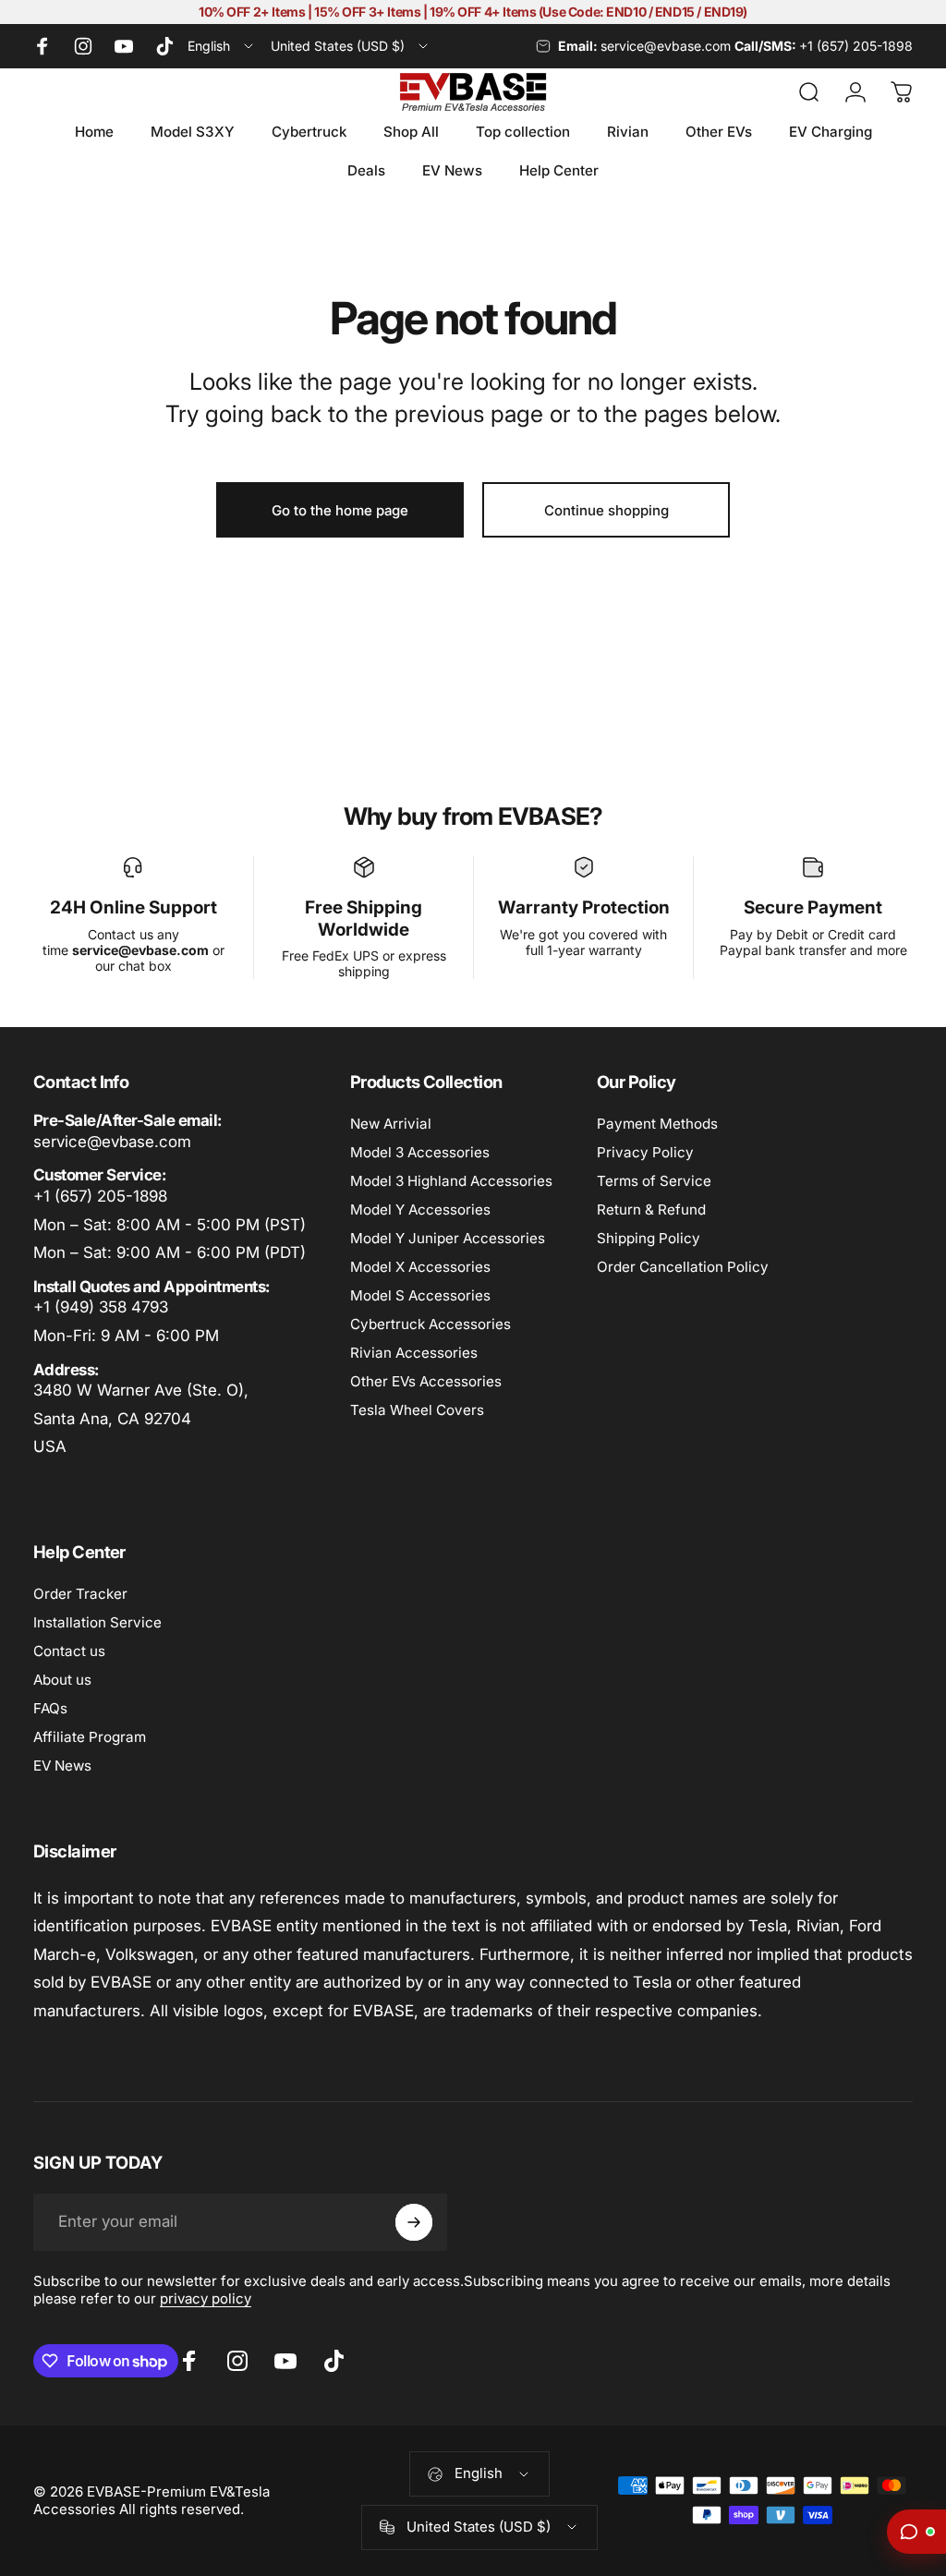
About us (62, 1680)
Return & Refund (651, 1209)
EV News (62, 1766)
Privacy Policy (645, 1152)
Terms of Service (654, 1181)
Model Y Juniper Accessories (448, 1238)
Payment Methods (657, 1124)
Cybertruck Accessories (431, 1324)
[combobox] (222, 46)
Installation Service (97, 1622)
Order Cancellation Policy (683, 1267)
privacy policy (206, 2298)
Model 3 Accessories (420, 1152)
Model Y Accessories (420, 1209)
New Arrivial (391, 1124)
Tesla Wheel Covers (417, 1410)
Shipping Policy (649, 1238)
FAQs (50, 1708)
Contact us (69, 1651)
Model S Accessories (420, 1295)
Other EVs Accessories (426, 1381)
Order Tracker (80, 1594)
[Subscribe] (414, 2222)
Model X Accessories (420, 1267)
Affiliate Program (90, 1737)
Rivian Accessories (414, 1353)
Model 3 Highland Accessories (451, 1181)
